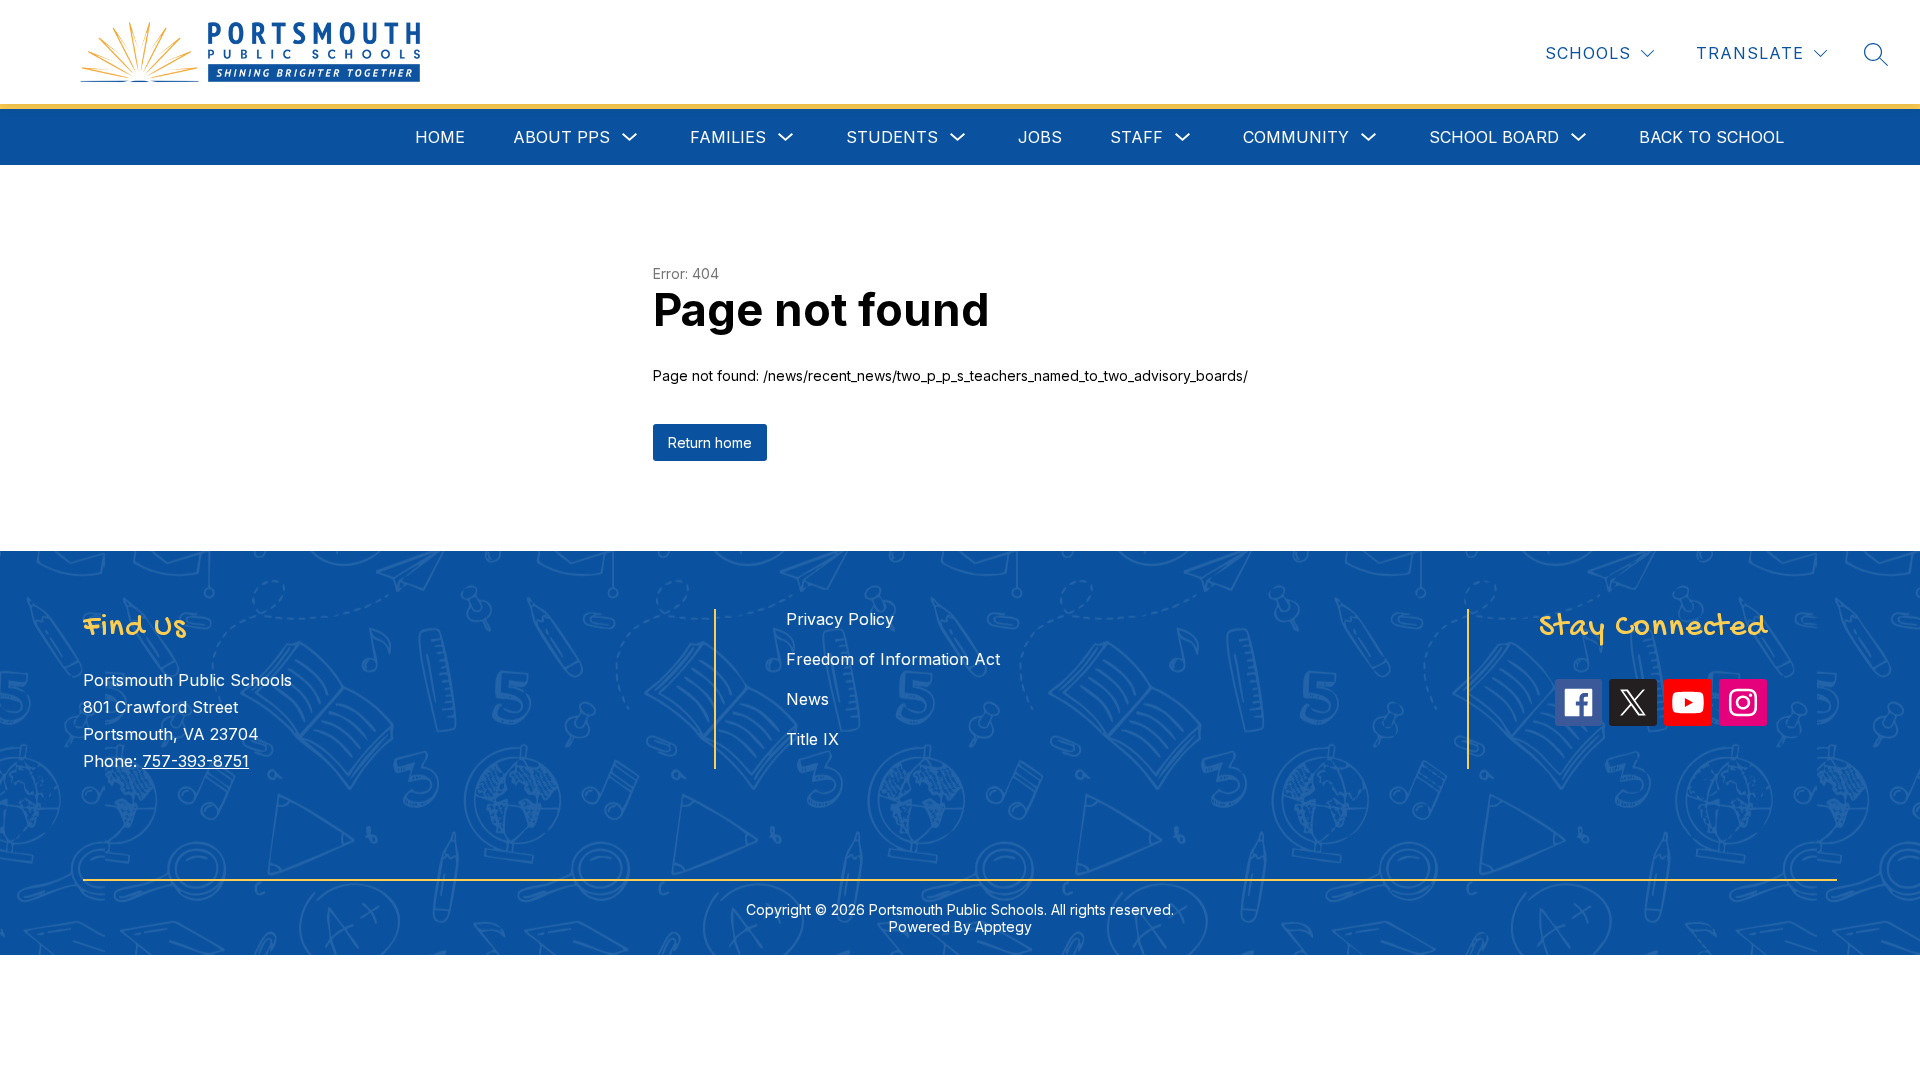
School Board (1494, 137)
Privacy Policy (840, 619)
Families (728, 137)
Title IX (812, 739)
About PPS (561, 137)
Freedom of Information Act (893, 659)
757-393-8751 (195, 761)
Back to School (1711, 137)
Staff (1136, 137)
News (807, 699)
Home (440, 137)
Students (892, 137)
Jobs (1040, 137)
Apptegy (1003, 926)
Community (1296, 137)
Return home (710, 442)
